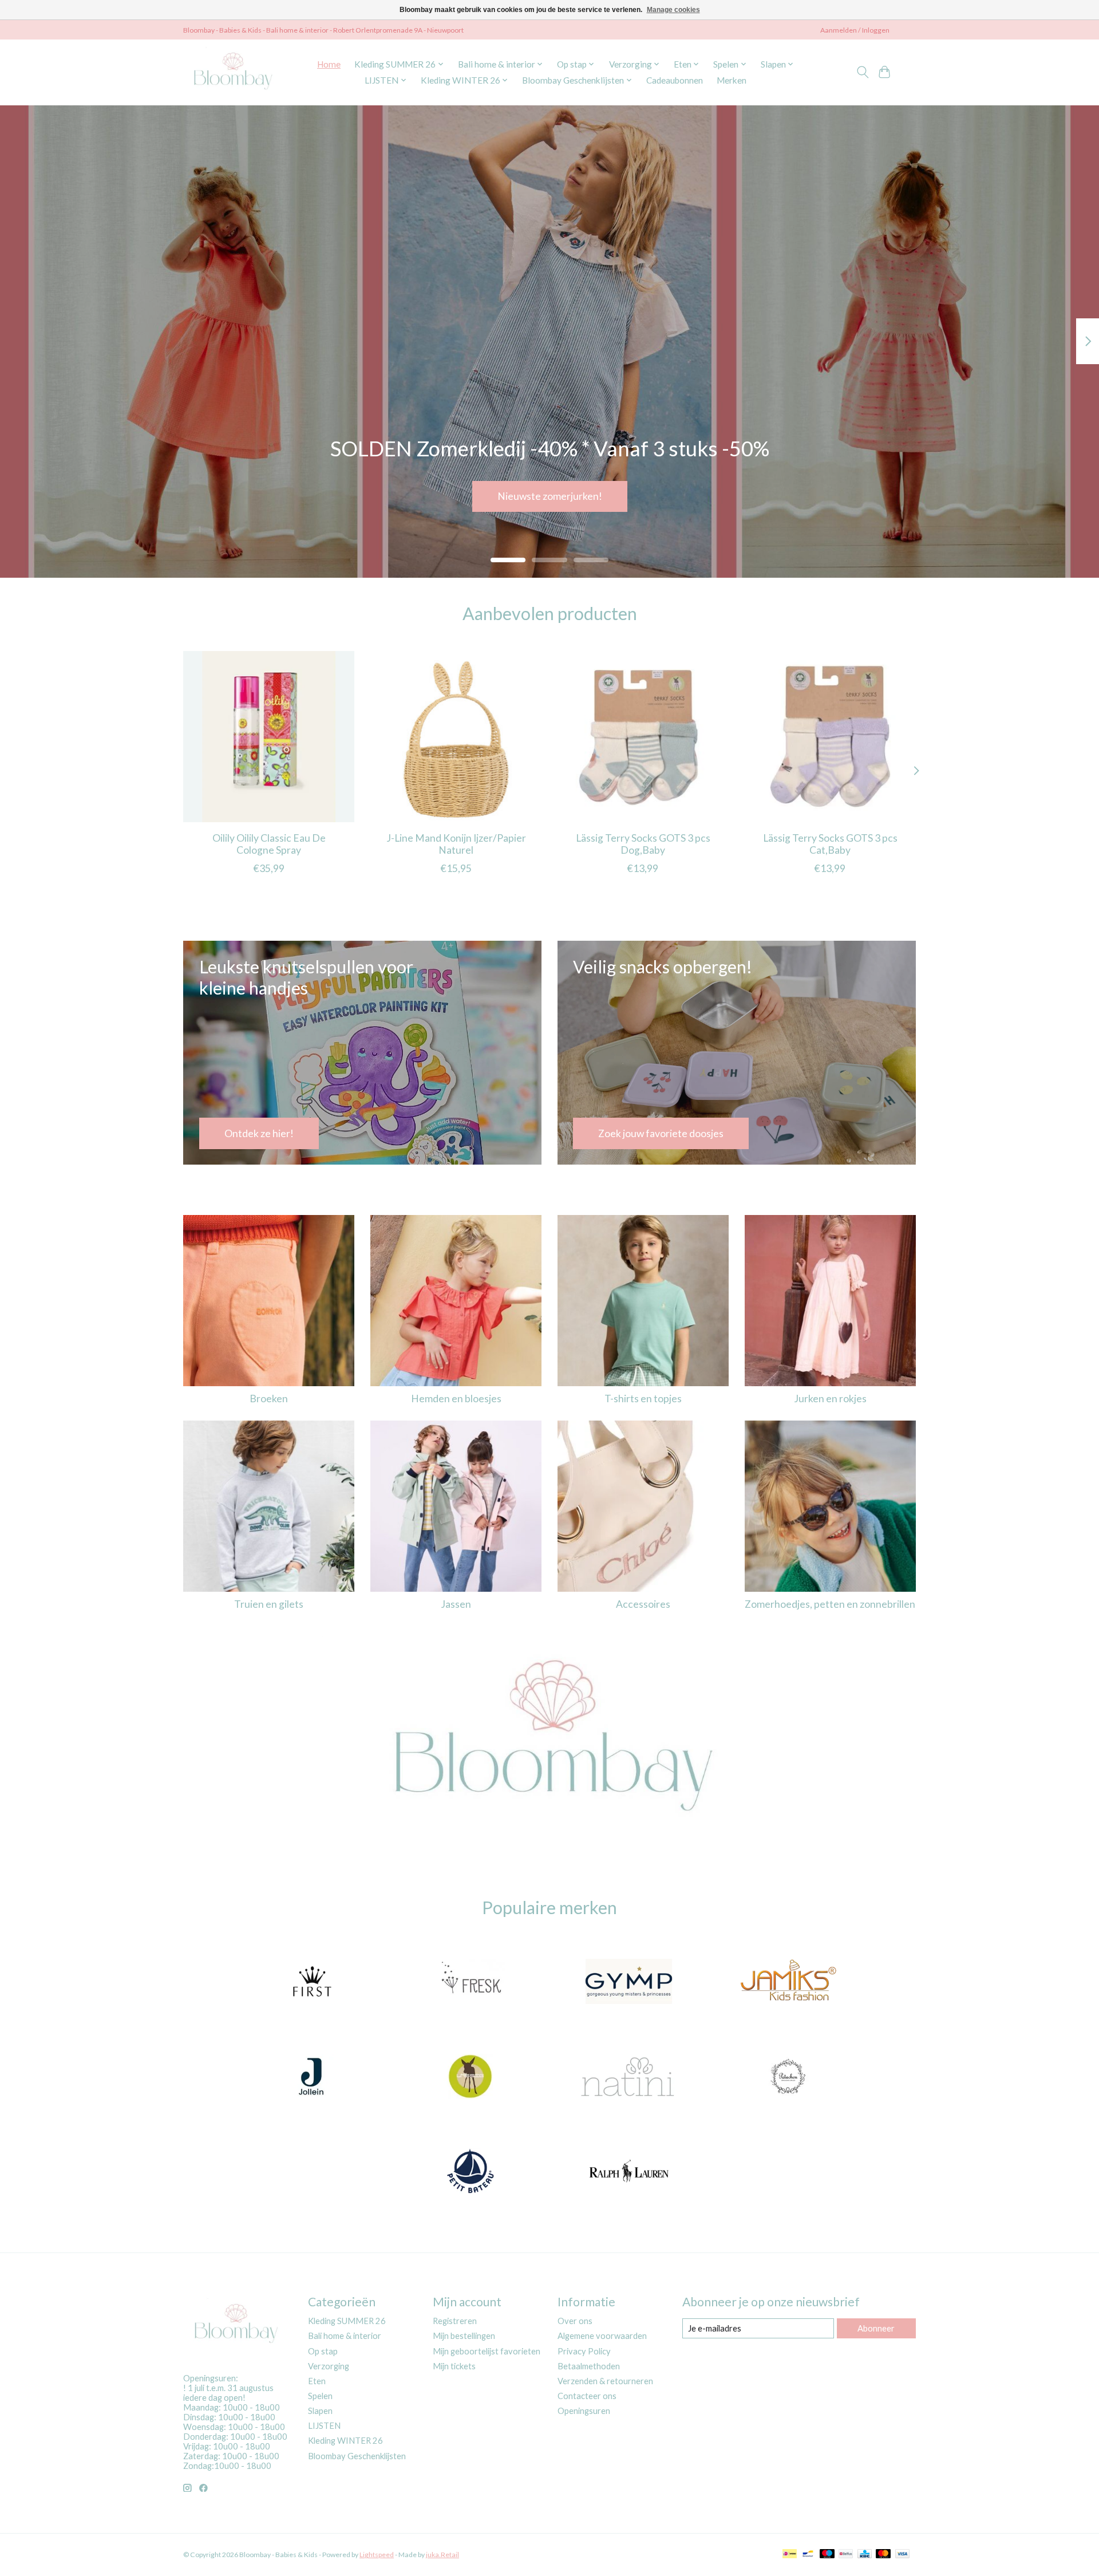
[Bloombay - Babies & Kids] (234, 72)
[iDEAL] (790, 2555)
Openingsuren (584, 2411)
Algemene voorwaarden (602, 2336)
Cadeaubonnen (675, 80)
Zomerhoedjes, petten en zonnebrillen (830, 1604)
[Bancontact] (808, 2555)
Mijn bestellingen (464, 2336)
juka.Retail (442, 2555)
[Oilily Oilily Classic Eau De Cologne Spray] (269, 737)
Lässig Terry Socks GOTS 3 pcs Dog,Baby (643, 844)
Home (329, 64)
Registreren (455, 2321)
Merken (732, 80)
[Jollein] (311, 2077)
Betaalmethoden (589, 2366)
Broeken (269, 1399)
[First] (311, 1983)
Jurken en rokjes (830, 1399)
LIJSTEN (324, 2426)
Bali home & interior (345, 2336)
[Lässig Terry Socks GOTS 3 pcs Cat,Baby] (830, 737)
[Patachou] (788, 2077)
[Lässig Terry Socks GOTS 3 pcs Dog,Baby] (643, 737)
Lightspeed (377, 2555)
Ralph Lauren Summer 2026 (549, 496)
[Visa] (903, 2555)
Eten (317, 2381)
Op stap (323, 2351)
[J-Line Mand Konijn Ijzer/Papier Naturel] (456, 737)
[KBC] (865, 2555)
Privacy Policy (584, 2351)
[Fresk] (470, 1983)
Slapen (320, 2411)
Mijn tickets (454, 2366)
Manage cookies (673, 10)
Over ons (575, 2321)
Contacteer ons (587, 2396)
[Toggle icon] (862, 72)
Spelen (320, 2396)
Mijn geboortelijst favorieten (487, 2351)
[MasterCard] (883, 2555)
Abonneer (876, 2328)
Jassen (456, 1604)
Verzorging (329, 2366)
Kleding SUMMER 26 (347, 2321)
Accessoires (643, 1604)
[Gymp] (629, 1983)
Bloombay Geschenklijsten (357, 2456)
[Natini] (629, 2077)
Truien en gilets (269, 1604)
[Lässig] (470, 2077)
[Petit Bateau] (470, 2172)
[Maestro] (827, 2555)
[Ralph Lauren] (629, 2172)
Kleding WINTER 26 (345, 2441)
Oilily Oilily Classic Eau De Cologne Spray (269, 844)
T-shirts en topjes (643, 1399)
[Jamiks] (788, 1983)
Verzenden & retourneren (605, 2381)
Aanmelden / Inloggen (855, 30)
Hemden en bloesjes (456, 1399)
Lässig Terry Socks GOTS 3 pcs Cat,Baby (830, 844)
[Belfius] (846, 2555)
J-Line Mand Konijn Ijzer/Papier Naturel (456, 844)
